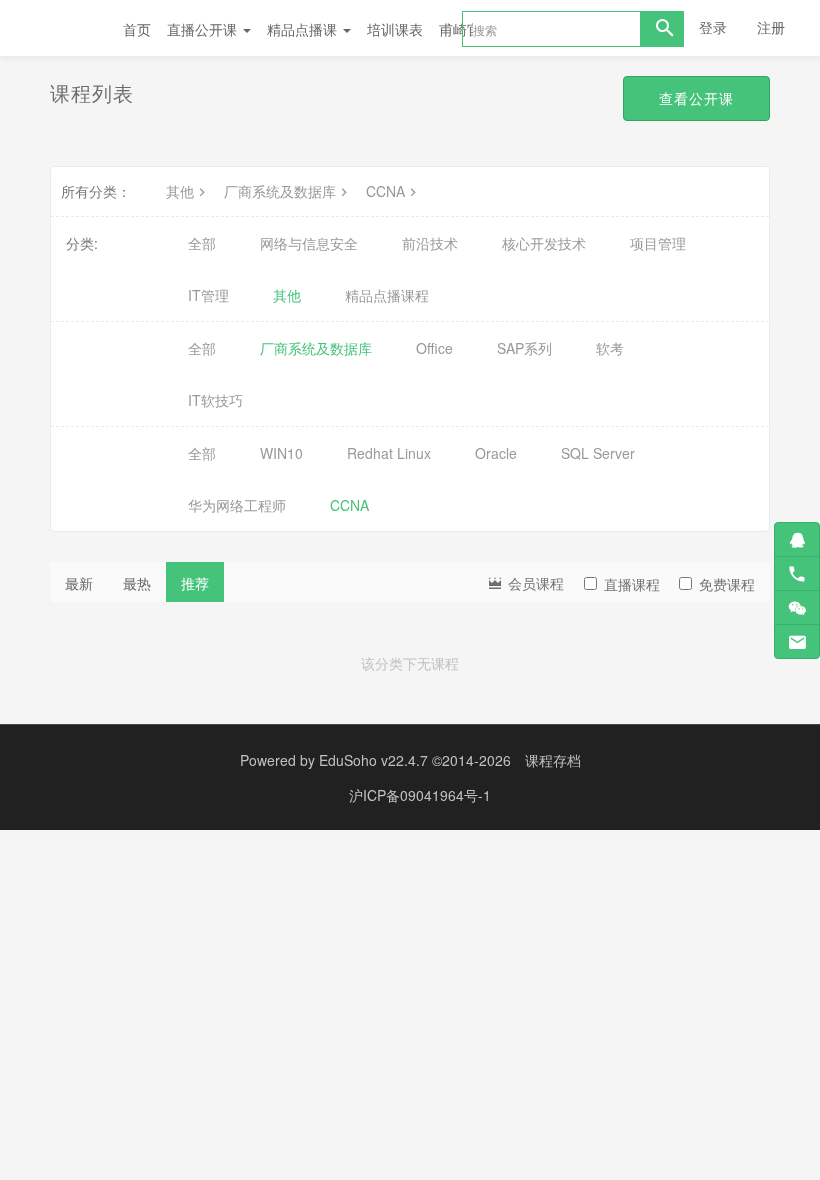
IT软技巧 (215, 400)
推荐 (195, 583)
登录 (713, 27)
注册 (771, 27)
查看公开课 (696, 98)
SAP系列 (524, 348)
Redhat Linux (389, 453)
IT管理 (208, 295)
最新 (79, 583)
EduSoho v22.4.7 (373, 760)
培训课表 (395, 29)
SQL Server (598, 453)
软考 (610, 348)
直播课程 (632, 584)
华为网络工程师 (237, 505)
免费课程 (727, 584)
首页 (137, 29)
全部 (202, 243)
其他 (180, 191)
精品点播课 (304, 29)
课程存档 (553, 760)
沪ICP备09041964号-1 (420, 795)
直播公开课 (204, 29)
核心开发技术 (544, 243)
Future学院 (63, 28)
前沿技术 (430, 243)
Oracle (496, 453)
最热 (137, 583)
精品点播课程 (387, 295)
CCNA (385, 191)
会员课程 (534, 583)
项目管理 (658, 243)
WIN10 (281, 453)
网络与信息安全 (309, 243)
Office (434, 348)
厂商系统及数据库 (280, 191)
